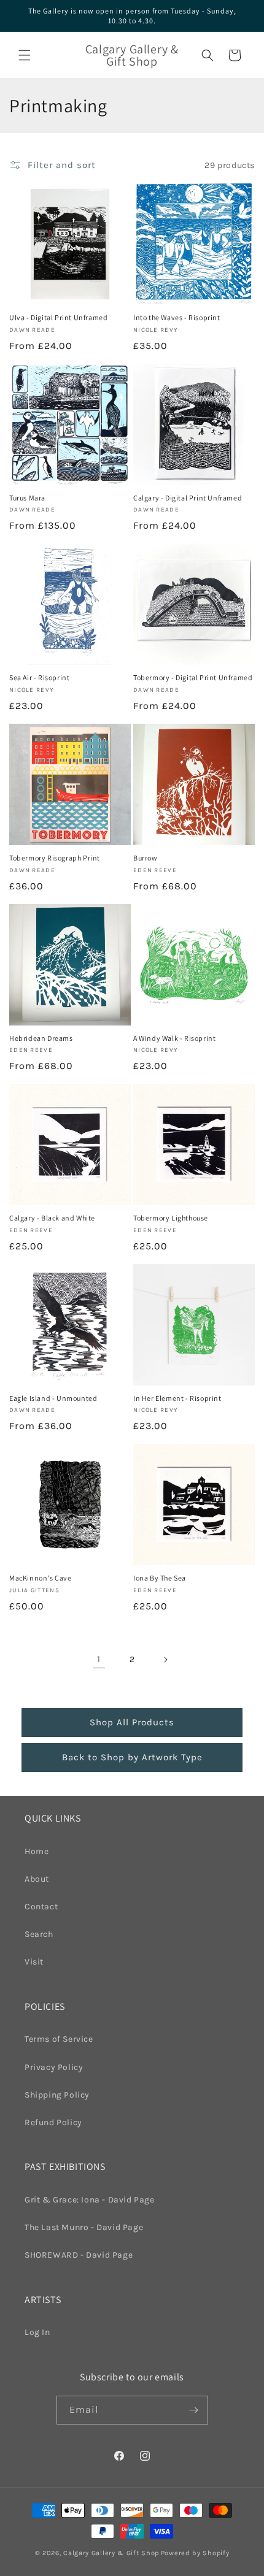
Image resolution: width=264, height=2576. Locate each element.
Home (37, 1851)
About (37, 1879)
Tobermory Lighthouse (171, 1218)
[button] (25, 55)
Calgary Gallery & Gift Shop (111, 2553)
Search (39, 1934)
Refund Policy (53, 2122)
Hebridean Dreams (41, 1038)
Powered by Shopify (195, 2553)
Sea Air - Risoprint (39, 677)
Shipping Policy (57, 2095)
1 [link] (99, 1659)
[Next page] (165, 1660)
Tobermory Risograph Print (55, 858)
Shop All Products (132, 1722)
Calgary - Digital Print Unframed (188, 498)
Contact (41, 1907)
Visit (34, 1962)
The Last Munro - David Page (84, 2227)
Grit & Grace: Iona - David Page (90, 2200)
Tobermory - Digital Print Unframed (193, 677)
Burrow (146, 858)
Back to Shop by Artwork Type (132, 1757)
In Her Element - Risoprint (177, 1398)
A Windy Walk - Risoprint (174, 1038)
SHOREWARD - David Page (79, 2255)
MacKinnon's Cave (41, 1578)
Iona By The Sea (160, 1578)
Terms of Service (59, 2039)
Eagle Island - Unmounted (53, 1398)
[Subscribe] (194, 2410)
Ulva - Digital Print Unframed (58, 317)
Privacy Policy (54, 2067)
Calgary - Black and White (52, 1218)
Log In (37, 2332)
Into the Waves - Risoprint (177, 317)
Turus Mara (27, 498)
